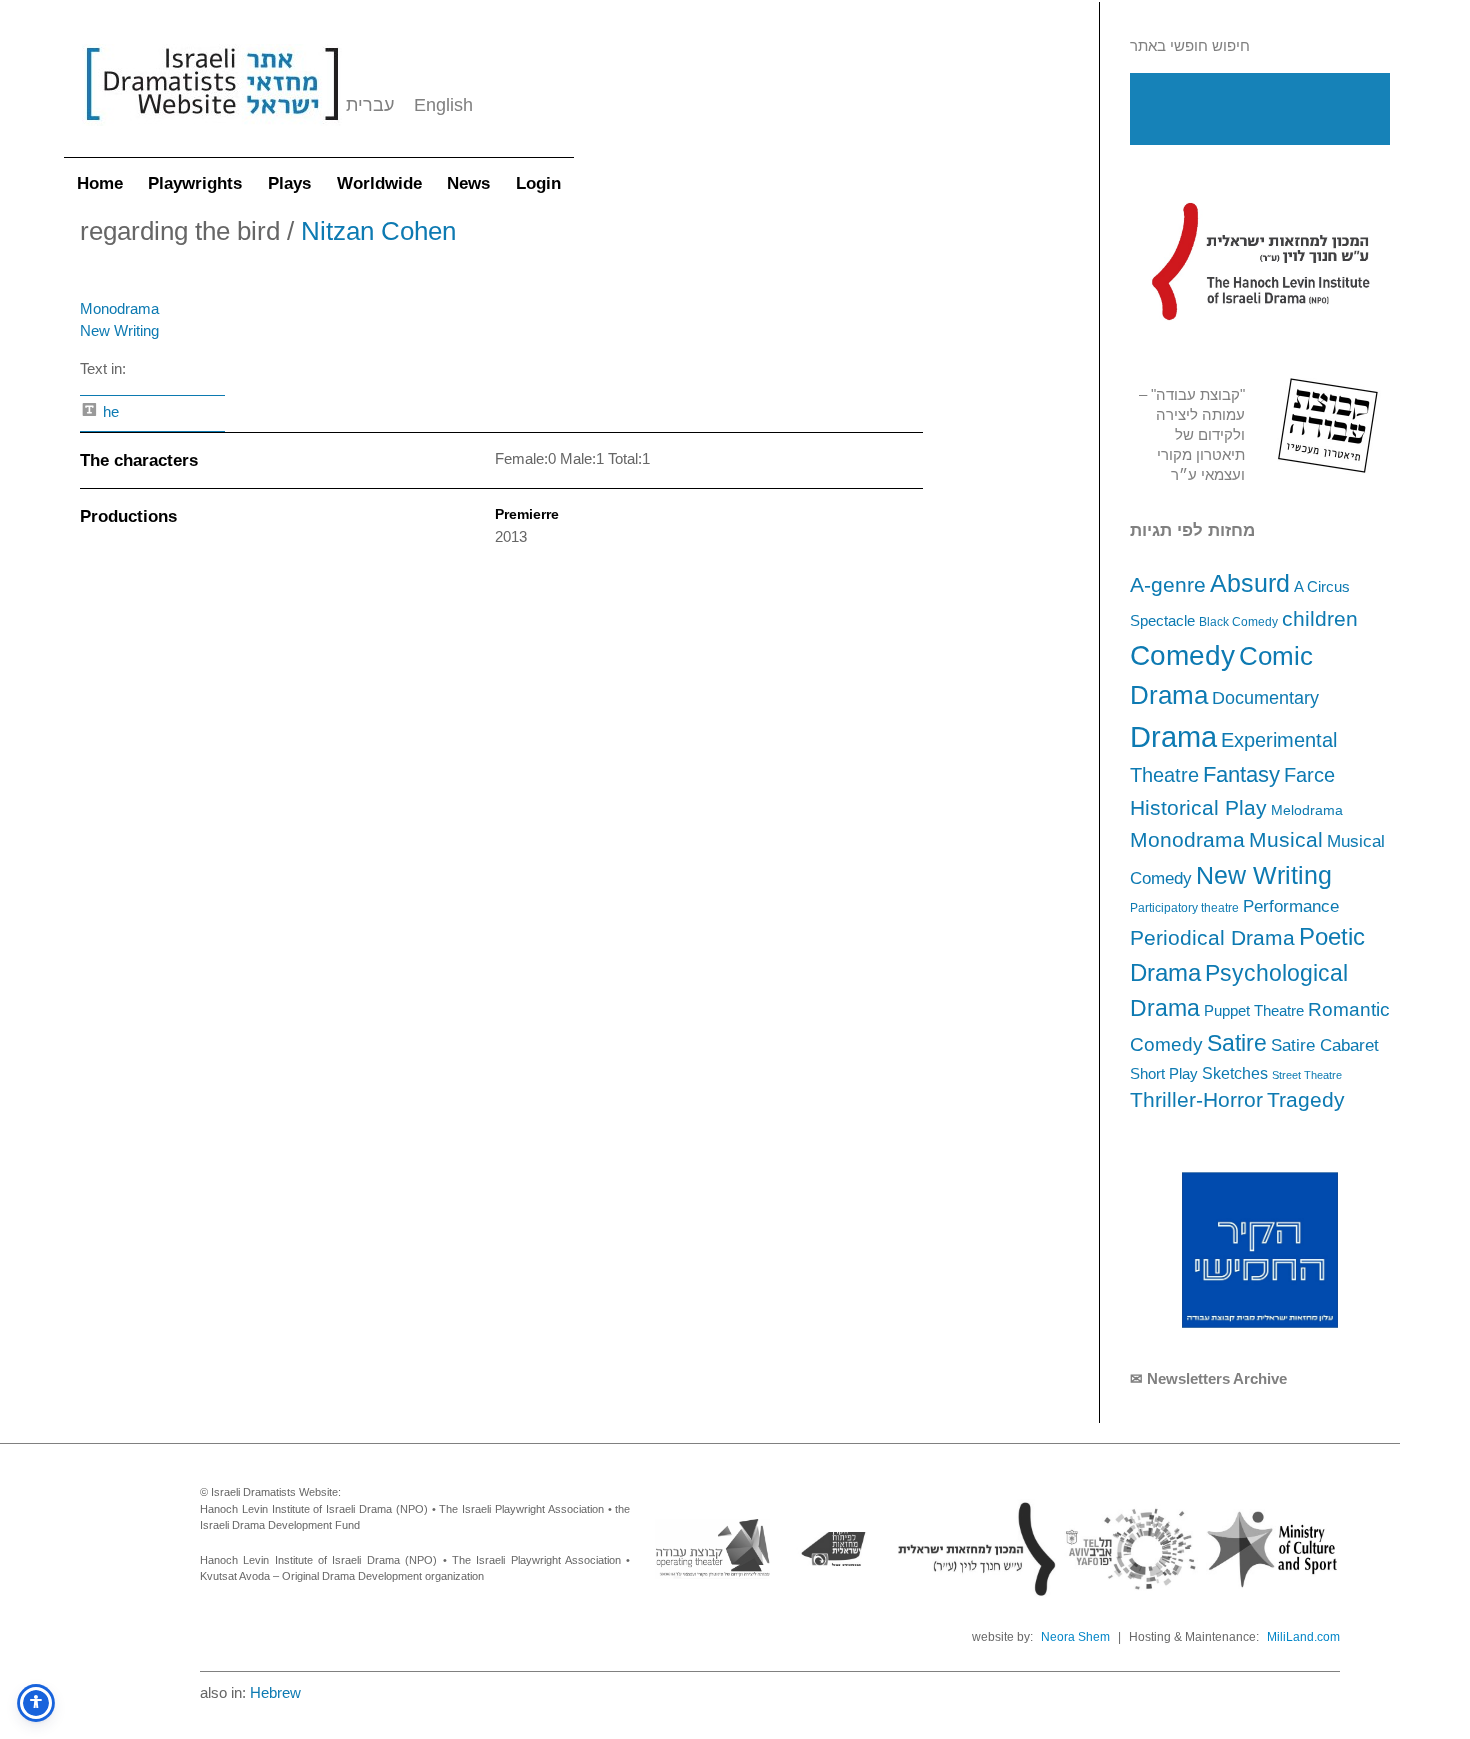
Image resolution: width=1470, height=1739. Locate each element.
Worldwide (379, 183)
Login (538, 183)
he (109, 411)
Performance (1291, 906)
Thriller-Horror (1196, 1099)
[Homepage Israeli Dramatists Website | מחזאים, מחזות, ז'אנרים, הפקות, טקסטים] (212, 130)
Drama (1173, 736)
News (468, 183)
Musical (1286, 839)
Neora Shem (1075, 1637)
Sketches (1235, 1073)
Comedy (1182, 655)
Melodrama (1307, 810)
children (1320, 619)
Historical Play (1198, 807)
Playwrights (195, 183)
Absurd (1250, 583)
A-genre (1168, 584)
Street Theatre (1307, 1075)
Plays (289, 183)
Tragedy (1306, 1099)
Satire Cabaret (1325, 1045)
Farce (1309, 775)
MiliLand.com (1303, 1637)
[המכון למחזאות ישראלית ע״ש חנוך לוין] (1260, 261)
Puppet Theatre (1254, 1011)
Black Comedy (1238, 622)
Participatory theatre (1184, 908)
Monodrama (1187, 840)
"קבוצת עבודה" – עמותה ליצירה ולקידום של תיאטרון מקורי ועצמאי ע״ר (1192, 434)
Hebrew (275, 1692)
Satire (1237, 1043)
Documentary (1265, 698)
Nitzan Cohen (378, 231)
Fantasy (1241, 774)
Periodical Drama (1212, 938)
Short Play (1164, 1074)
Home (100, 183)
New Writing (1264, 875)
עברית (370, 105)
